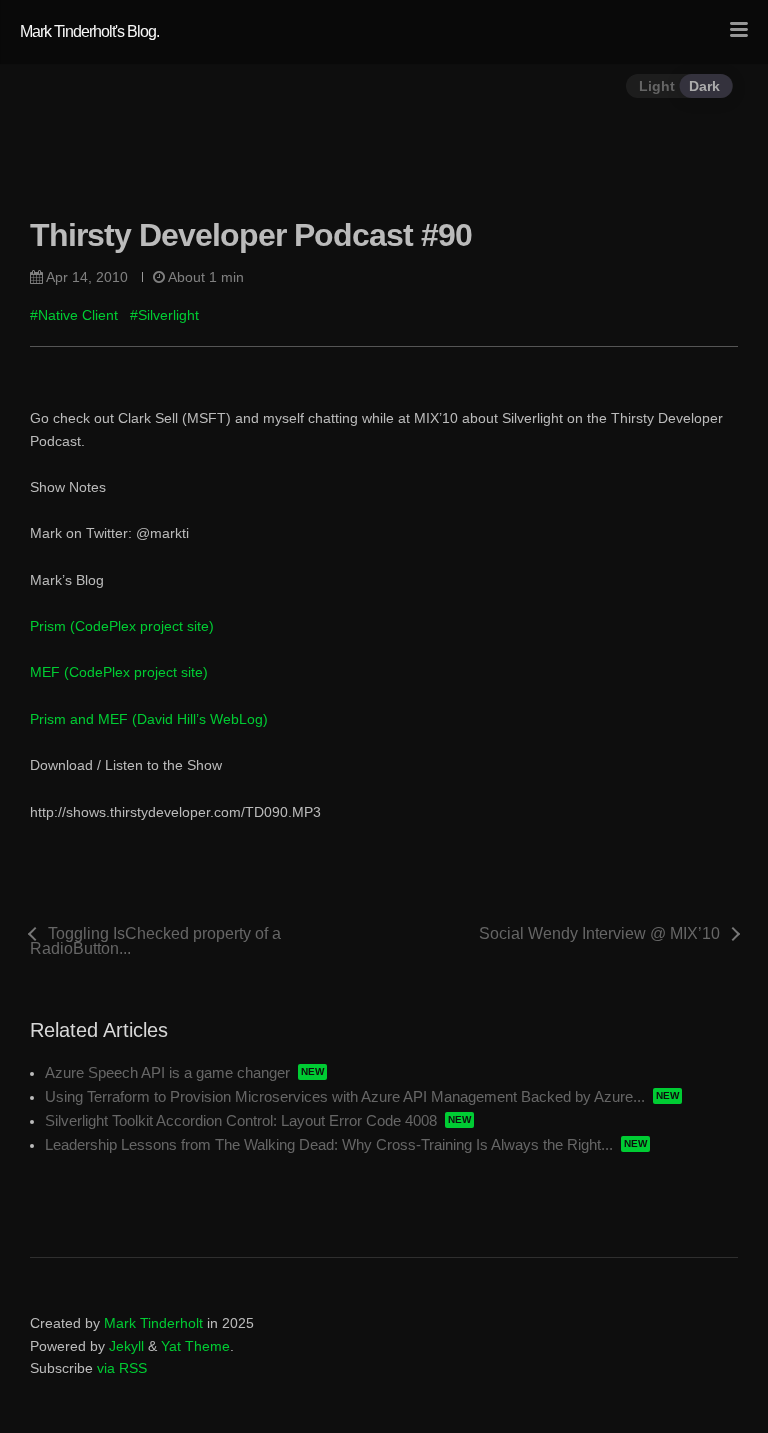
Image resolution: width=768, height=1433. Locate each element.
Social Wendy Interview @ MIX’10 (599, 934)
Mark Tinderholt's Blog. (89, 31)
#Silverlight (164, 315)
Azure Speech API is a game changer (167, 1072)
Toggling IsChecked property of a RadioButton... (155, 941)
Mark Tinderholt (153, 1323)
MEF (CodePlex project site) (119, 672)
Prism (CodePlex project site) (122, 626)
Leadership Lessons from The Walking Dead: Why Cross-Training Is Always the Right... (329, 1144)
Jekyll (126, 1346)
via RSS (122, 1368)
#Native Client (74, 315)
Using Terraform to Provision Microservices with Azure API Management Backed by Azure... (345, 1096)
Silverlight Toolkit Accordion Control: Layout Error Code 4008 (241, 1120)
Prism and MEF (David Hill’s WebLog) (149, 719)
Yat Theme (195, 1346)
